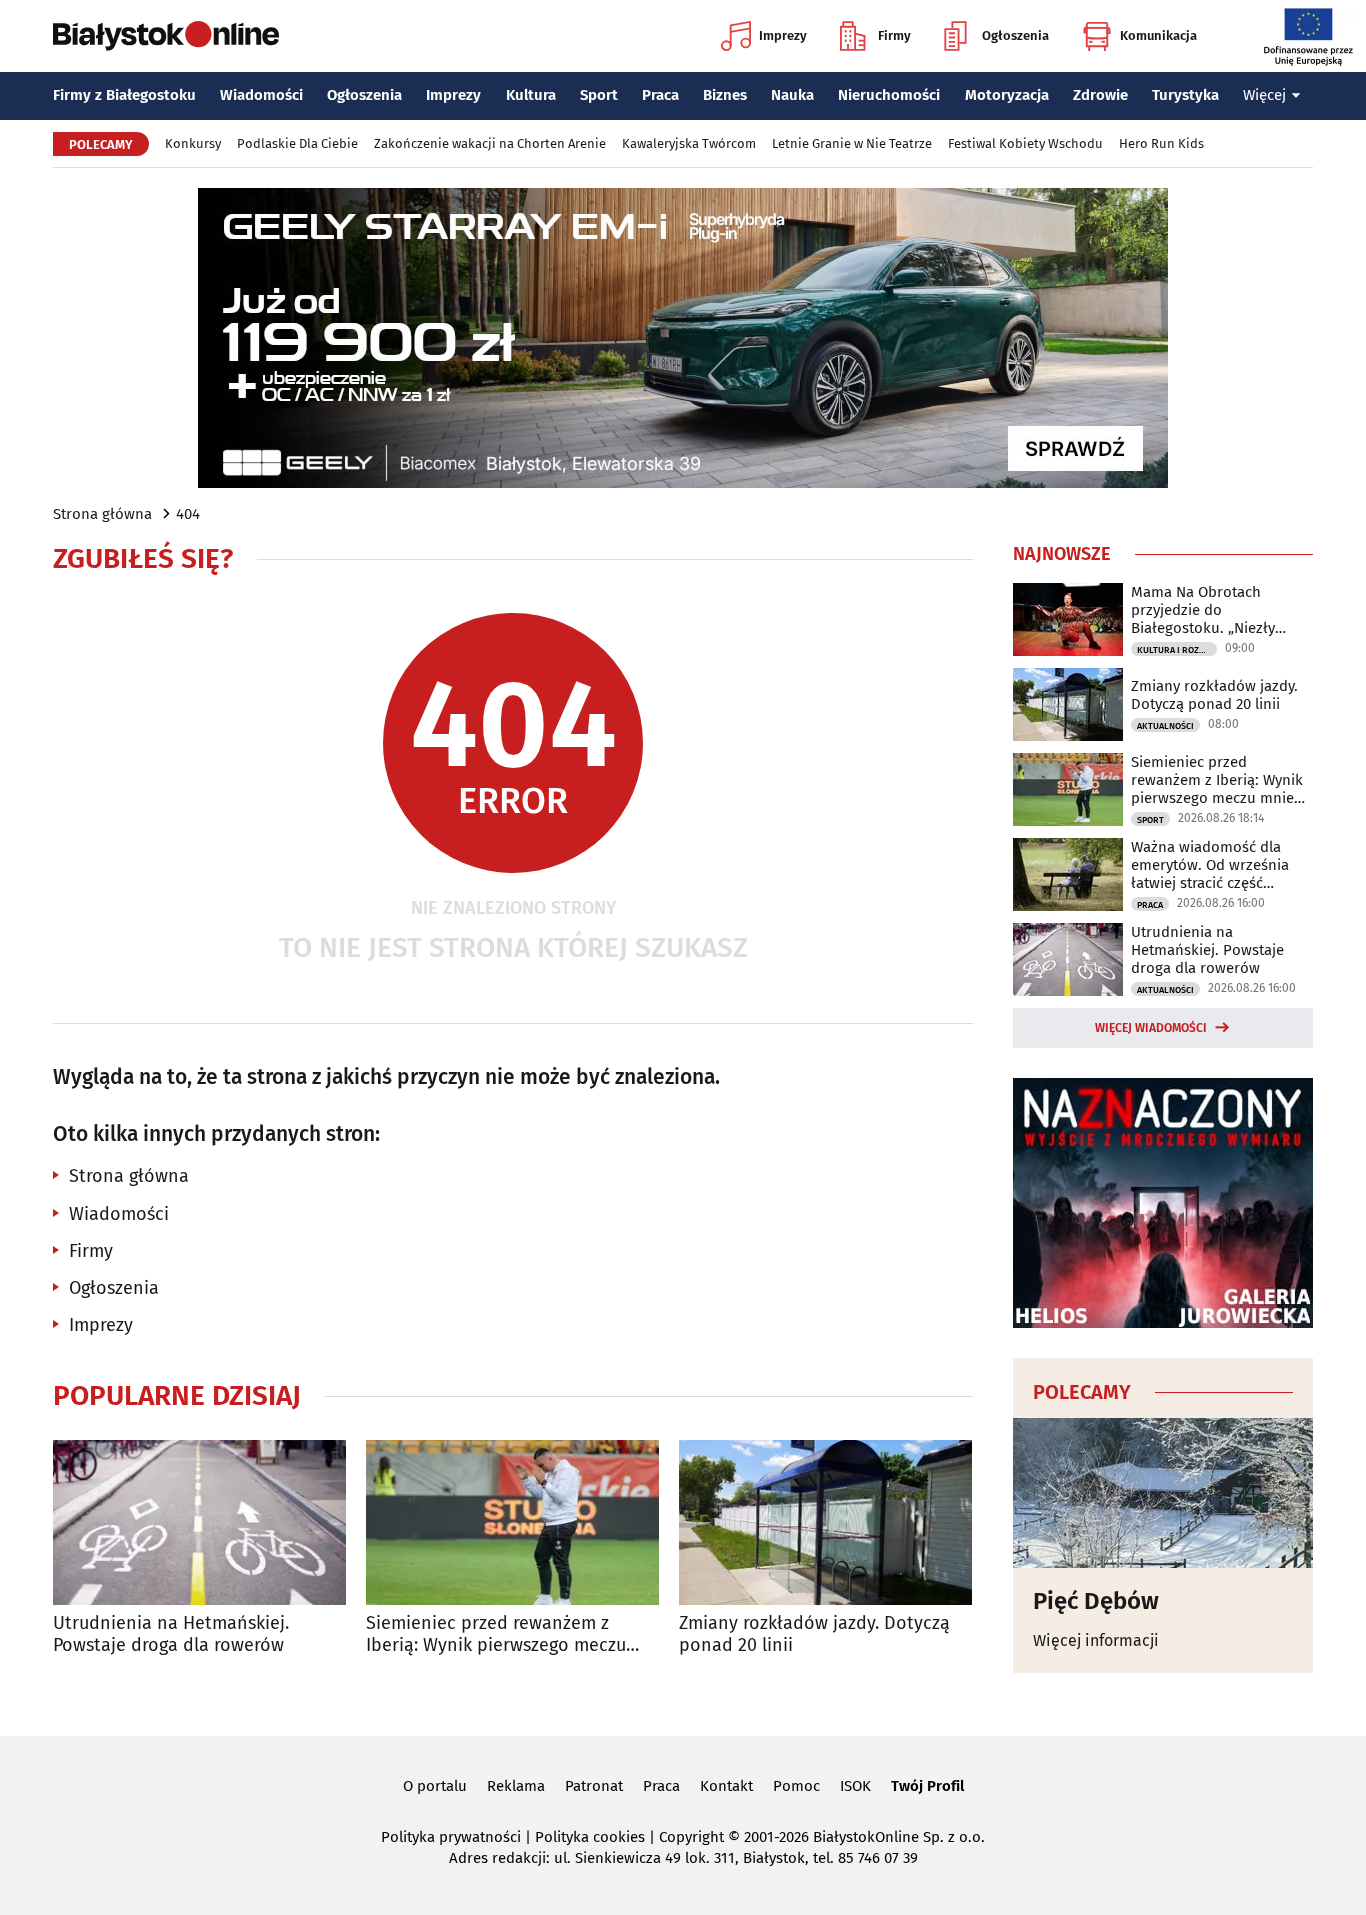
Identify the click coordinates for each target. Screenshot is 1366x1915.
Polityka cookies (590, 1837)
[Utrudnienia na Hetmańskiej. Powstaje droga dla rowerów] (199, 1522)
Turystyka (1185, 95)
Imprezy (783, 35)
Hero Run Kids (1161, 143)
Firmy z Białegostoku (124, 95)
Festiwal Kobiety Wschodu (1025, 143)
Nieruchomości (889, 95)
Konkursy (193, 143)
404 (188, 514)
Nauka (792, 95)
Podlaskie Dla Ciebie (297, 143)
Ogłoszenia (1015, 35)
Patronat (594, 1786)
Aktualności (1165, 726)
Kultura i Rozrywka (1177, 650)
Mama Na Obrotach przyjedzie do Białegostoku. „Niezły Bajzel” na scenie (1203, 610)
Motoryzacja (1007, 95)
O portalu (435, 1786)
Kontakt (726, 1786)
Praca (660, 95)
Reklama (516, 1786)
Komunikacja (1158, 35)
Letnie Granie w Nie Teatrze (852, 143)
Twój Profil (927, 1786)
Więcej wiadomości (1151, 1028)
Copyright (691, 1837)
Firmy (894, 35)
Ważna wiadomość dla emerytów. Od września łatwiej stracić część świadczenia (1210, 865)
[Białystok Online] (166, 36)
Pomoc (796, 1786)
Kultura (531, 95)
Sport (599, 95)
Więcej (1264, 95)
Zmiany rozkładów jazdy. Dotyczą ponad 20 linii (814, 1634)
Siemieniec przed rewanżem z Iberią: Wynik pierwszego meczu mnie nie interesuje (496, 1634)
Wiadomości (261, 95)
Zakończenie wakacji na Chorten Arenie (490, 143)
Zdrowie (1100, 95)
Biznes (725, 95)
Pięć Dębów (1096, 1601)
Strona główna (102, 514)
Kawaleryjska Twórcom (689, 143)
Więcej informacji (1096, 1640)
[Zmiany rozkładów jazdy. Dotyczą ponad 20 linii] (825, 1522)
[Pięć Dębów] (1163, 1493)
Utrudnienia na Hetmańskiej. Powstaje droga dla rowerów (171, 1634)
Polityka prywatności (451, 1837)
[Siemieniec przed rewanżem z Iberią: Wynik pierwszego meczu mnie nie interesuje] (512, 1522)
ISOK (855, 1786)
